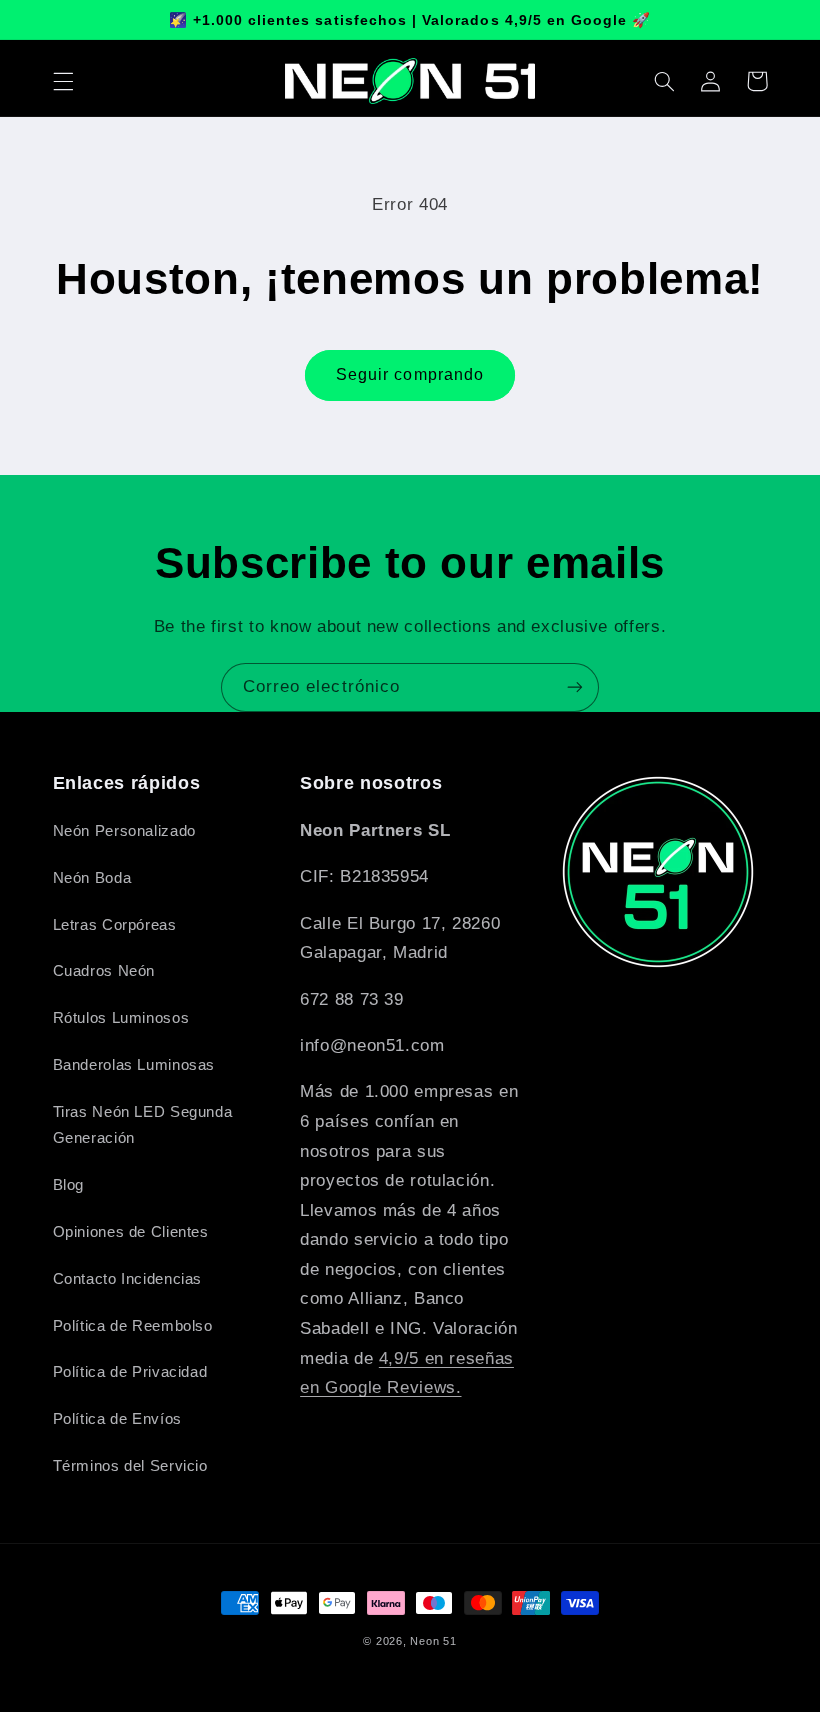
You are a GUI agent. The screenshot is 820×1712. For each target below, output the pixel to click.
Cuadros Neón (104, 971)
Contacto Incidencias (128, 1279)
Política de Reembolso (133, 1326)
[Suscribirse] (575, 687)
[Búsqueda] (665, 81)
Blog (69, 1185)
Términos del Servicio (130, 1466)
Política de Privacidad (130, 1372)
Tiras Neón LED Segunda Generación (143, 1125)
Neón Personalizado (124, 831)
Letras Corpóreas (115, 925)
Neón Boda (92, 878)
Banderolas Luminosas (134, 1065)
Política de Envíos (117, 1419)
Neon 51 (433, 1641)
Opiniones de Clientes (131, 1232)
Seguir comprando (410, 374)
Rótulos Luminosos (121, 1018)
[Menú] (63, 81)
